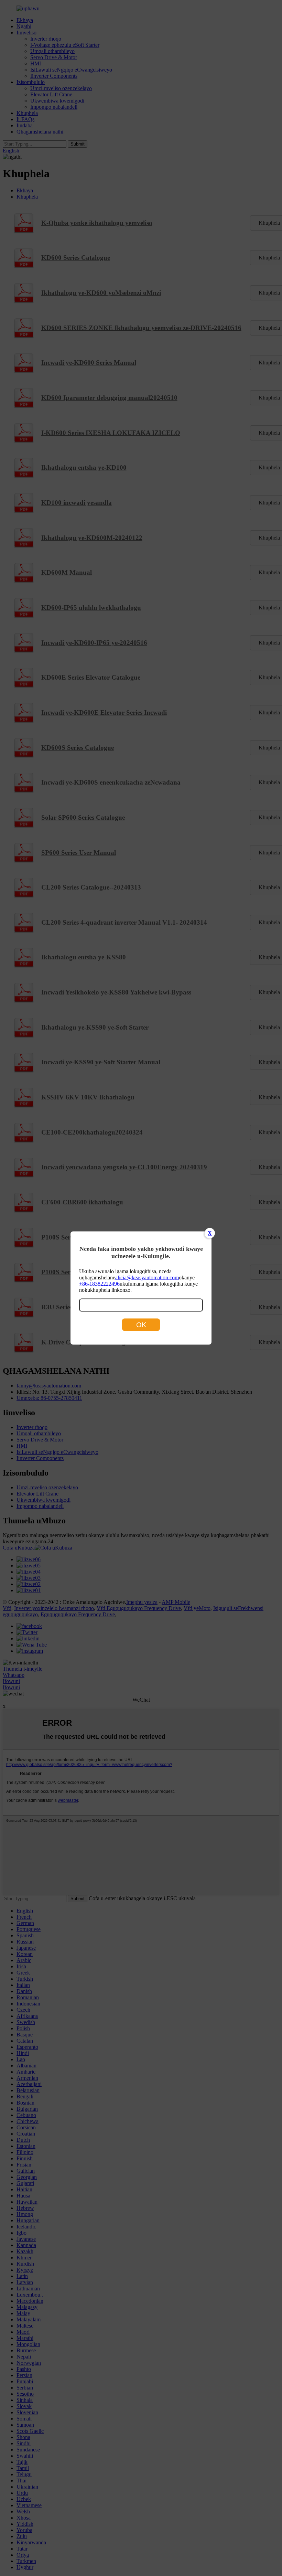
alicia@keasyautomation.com (147, 1278)
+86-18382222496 (99, 1284)
